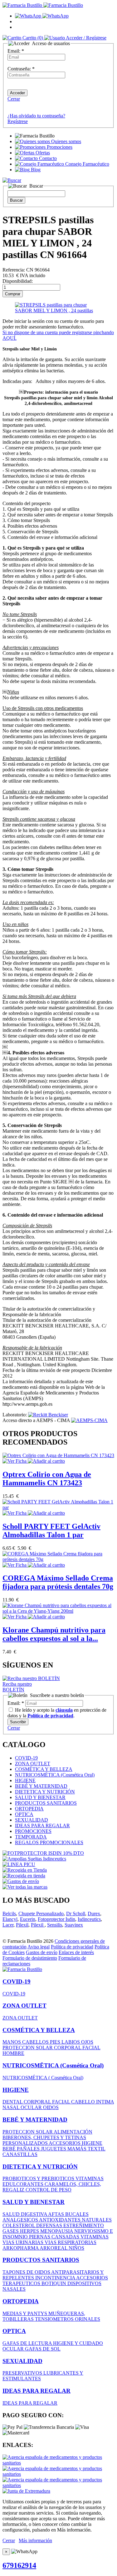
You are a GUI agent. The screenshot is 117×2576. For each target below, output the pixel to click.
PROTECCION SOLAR (28, 2048)
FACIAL (91, 2048)
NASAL (12, 2107)
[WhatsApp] (42, 16)
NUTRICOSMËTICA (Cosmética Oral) (55, 1775)
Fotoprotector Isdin (56, 1919)
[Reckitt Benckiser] (48, 1415)
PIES (56, 2042)
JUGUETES (54, 2149)
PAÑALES (29, 2149)
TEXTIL (97, 2149)
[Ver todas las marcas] (25, 1887)
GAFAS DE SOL (43, 2349)
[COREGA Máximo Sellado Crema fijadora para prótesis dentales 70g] (58, 1559)
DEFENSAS (50, 2225)
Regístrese (18, 121)
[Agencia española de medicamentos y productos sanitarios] (58, 2463)
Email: (16, 51)
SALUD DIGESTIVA (25, 2214)
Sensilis (55, 1925)
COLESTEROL (19, 2225)
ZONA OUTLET (33, 1764)
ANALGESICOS (21, 2220)
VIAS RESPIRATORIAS (71, 2242)
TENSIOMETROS (55, 2319)
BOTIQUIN (54, 2283)
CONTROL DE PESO (49, 2190)
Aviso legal (39, 1947)
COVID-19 (26, 1758)
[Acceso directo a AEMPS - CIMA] (89, 1420)
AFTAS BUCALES (68, 2214)
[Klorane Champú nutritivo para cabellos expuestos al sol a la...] (58, 1611)
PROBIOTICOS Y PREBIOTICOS (39, 2178)
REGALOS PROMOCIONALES (49, 1842)
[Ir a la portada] (22, 1969)
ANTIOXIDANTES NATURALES (75, 2220)
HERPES (30, 2231)
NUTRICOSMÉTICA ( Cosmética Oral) (43, 2078)
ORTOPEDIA (29, 1809)
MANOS (12, 2042)
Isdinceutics (89, 1919)
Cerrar (14, 99)
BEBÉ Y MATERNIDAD (41, 1786)
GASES (11, 2231)
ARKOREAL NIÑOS (62, 2248)
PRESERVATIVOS (23, 2373)
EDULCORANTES (24, 2184)
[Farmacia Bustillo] (43, 5)
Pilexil (22, 1925)
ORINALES (88, 2319)
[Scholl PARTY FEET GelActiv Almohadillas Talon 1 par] (58, 1507)
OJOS (87, 2042)
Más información (35, 2540)
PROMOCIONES (33, 1831)
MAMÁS (78, 2149)
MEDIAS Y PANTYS (25, 2313)
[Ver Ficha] (15, 1461)
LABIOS (71, 2042)
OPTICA (24, 1814)
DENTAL (13, 2102)
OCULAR (32, 2107)
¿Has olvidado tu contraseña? (36, 116)
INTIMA (105, 2102)
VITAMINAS (90, 2178)
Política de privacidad (72, 1947)
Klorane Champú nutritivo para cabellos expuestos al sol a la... (54, 1634)
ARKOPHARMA (21, 2248)
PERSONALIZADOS (26, 2143)
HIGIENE (25, 1780)
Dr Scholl (76, 1914)
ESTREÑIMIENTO (84, 2225)
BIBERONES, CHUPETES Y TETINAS (44, 2137)
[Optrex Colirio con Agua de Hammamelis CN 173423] (58, 1455)
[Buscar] (12, 180)
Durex (94, 1914)
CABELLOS (36, 2042)
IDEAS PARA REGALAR (42, 1826)
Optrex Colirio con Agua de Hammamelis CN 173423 (47, 1479)
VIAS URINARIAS (24, 2242)
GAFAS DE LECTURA (28, 2343)
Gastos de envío (42, 1952)
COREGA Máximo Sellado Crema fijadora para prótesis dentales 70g (58, 1582)
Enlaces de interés (76, 1952)
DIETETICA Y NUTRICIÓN (45, 1792)
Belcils (9, 1914)
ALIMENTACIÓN (73, 2132)
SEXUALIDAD (32, 1820)
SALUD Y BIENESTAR (40, 1797)
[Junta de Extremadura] (26, 2491)
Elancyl (10, 1919)
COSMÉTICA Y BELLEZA (44, 1769)
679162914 (19, 2565)
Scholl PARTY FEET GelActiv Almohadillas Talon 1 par (51, 1531)
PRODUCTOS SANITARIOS (46, 1803)
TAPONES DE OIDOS (27, 2272)
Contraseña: (21, 69)
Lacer (8, 1925)
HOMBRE (13, 2053)
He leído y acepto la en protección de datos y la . (57, 1713)
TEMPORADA (31, 1837)
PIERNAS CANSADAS (55, 2237)
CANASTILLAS (20, 2154)
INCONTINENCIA (56, 2278)
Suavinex (74, 1925)
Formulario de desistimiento (30, 1958)
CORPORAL (68, 2048)
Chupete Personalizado (41, 1914)
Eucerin (28, 1919)
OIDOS (51, 2107)
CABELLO (84, 2102)
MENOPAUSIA (57, 2231)
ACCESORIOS (65, 2143)
